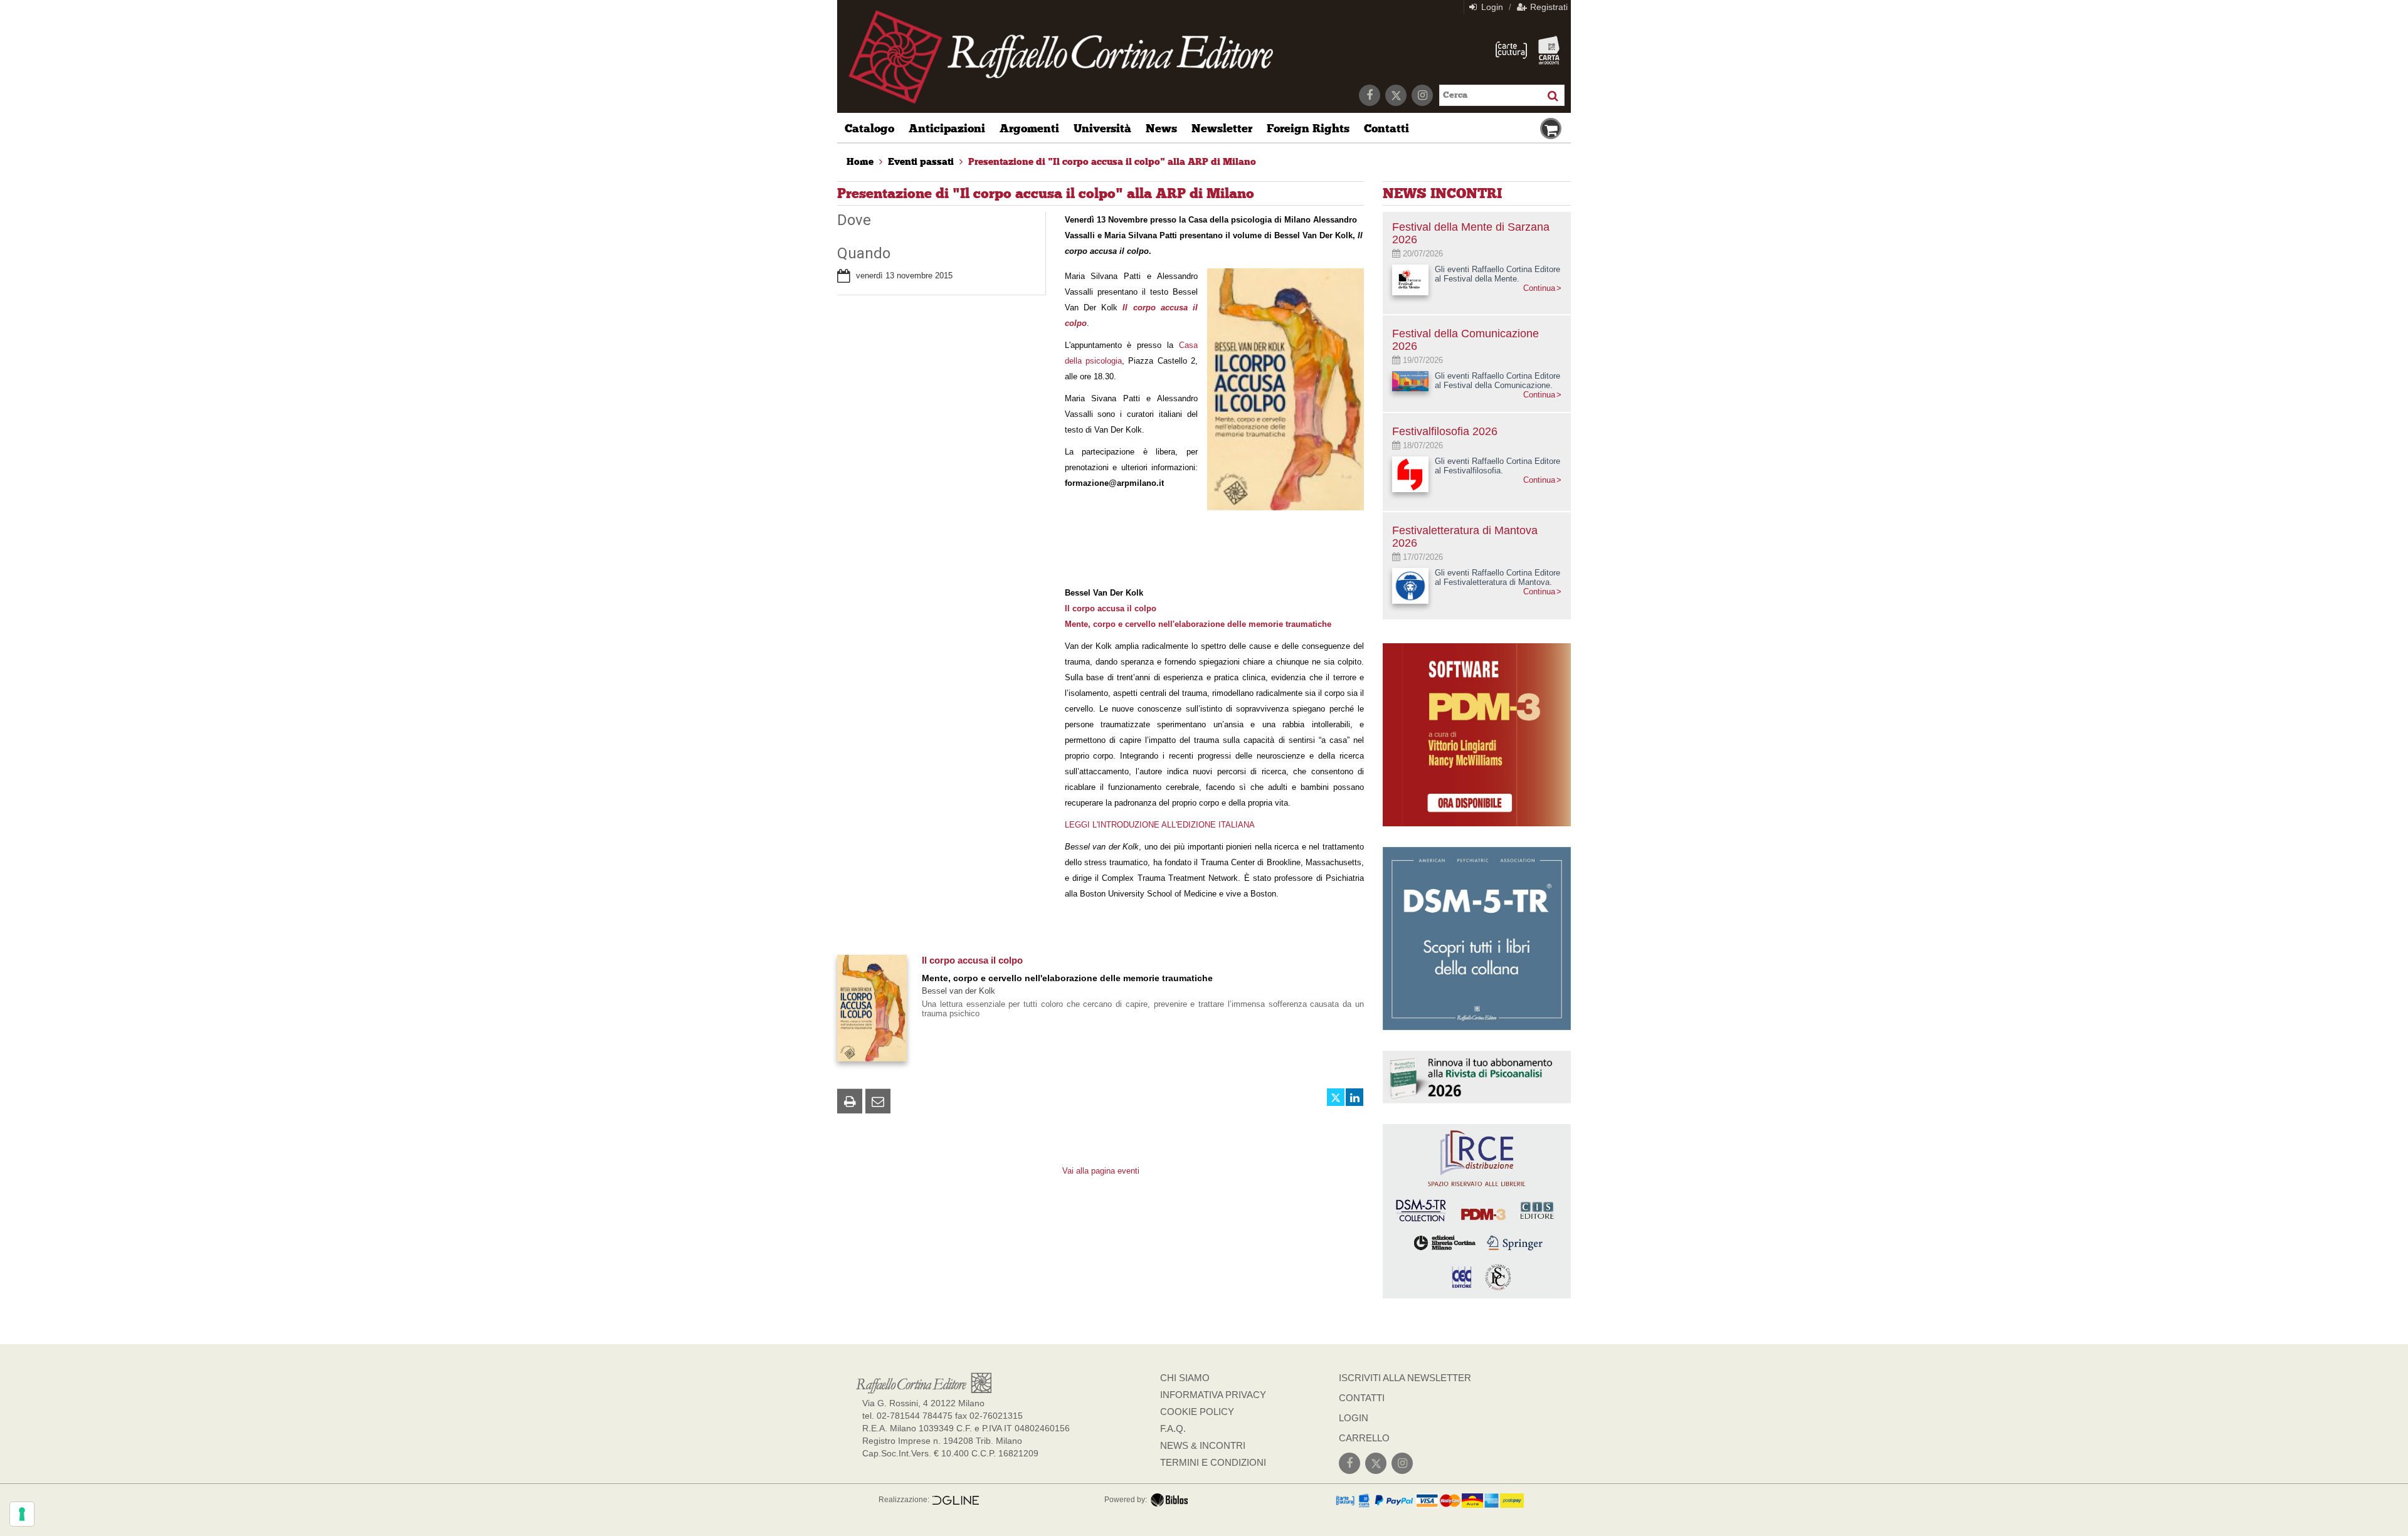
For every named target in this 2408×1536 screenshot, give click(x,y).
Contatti (1386, 129)
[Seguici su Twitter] (1396, 95)
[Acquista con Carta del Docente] (1549, 50)
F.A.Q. (1173, 1428)
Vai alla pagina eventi (1101, 1171)
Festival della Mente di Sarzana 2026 (1471, 233)
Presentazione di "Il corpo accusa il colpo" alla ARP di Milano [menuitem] (1112, 162)
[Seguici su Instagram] (1422, 95)
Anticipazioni (947, 129)
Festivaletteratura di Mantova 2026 (1465, 537)
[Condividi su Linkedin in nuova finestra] (1354, 1097)
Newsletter (1222, 129)
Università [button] (1102, 129)
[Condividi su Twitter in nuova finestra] (1336, 1097)
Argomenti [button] (1029, 129)
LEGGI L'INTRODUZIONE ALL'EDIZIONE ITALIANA (1160, 825)
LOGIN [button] (1354, 1418)
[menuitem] (860, 162)
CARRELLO (1364, 1438)
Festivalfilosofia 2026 (1445, 431)
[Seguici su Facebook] (1370, 95)
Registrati (1548, 7)
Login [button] (1491, 7)
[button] (850, 1101)
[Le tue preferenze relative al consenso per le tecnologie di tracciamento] (22, 1514)
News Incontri (1442, 193)
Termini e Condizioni (1213, 1462)
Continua (1539, 288)
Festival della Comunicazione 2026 (1465, 340)
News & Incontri (1203, 1445)
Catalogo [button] (869, 129)
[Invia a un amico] (878, 1101)
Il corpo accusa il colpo (972, 960)
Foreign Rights (1308, 129)
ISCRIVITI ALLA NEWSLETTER (1405, 1378)
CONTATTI (1362, 1398)
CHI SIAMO (1185, 1378)
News (1161, 129)
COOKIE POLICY (1197, 1412)
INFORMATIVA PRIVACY (1213, 1395)
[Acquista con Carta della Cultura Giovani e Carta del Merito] (1511, 50)
